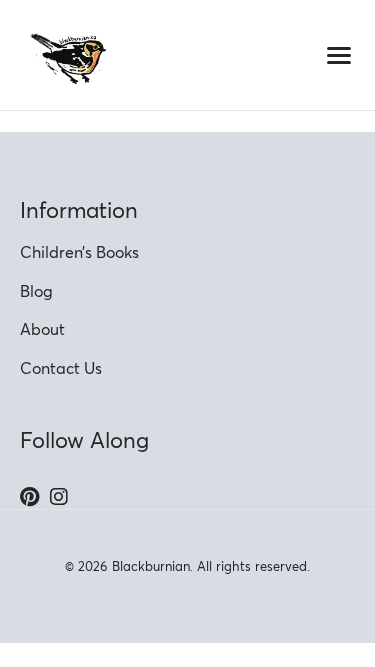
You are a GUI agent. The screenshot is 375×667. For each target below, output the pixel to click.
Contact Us (61, 368)
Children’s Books (79, 252)
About (42, 329)
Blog (36, 291)
